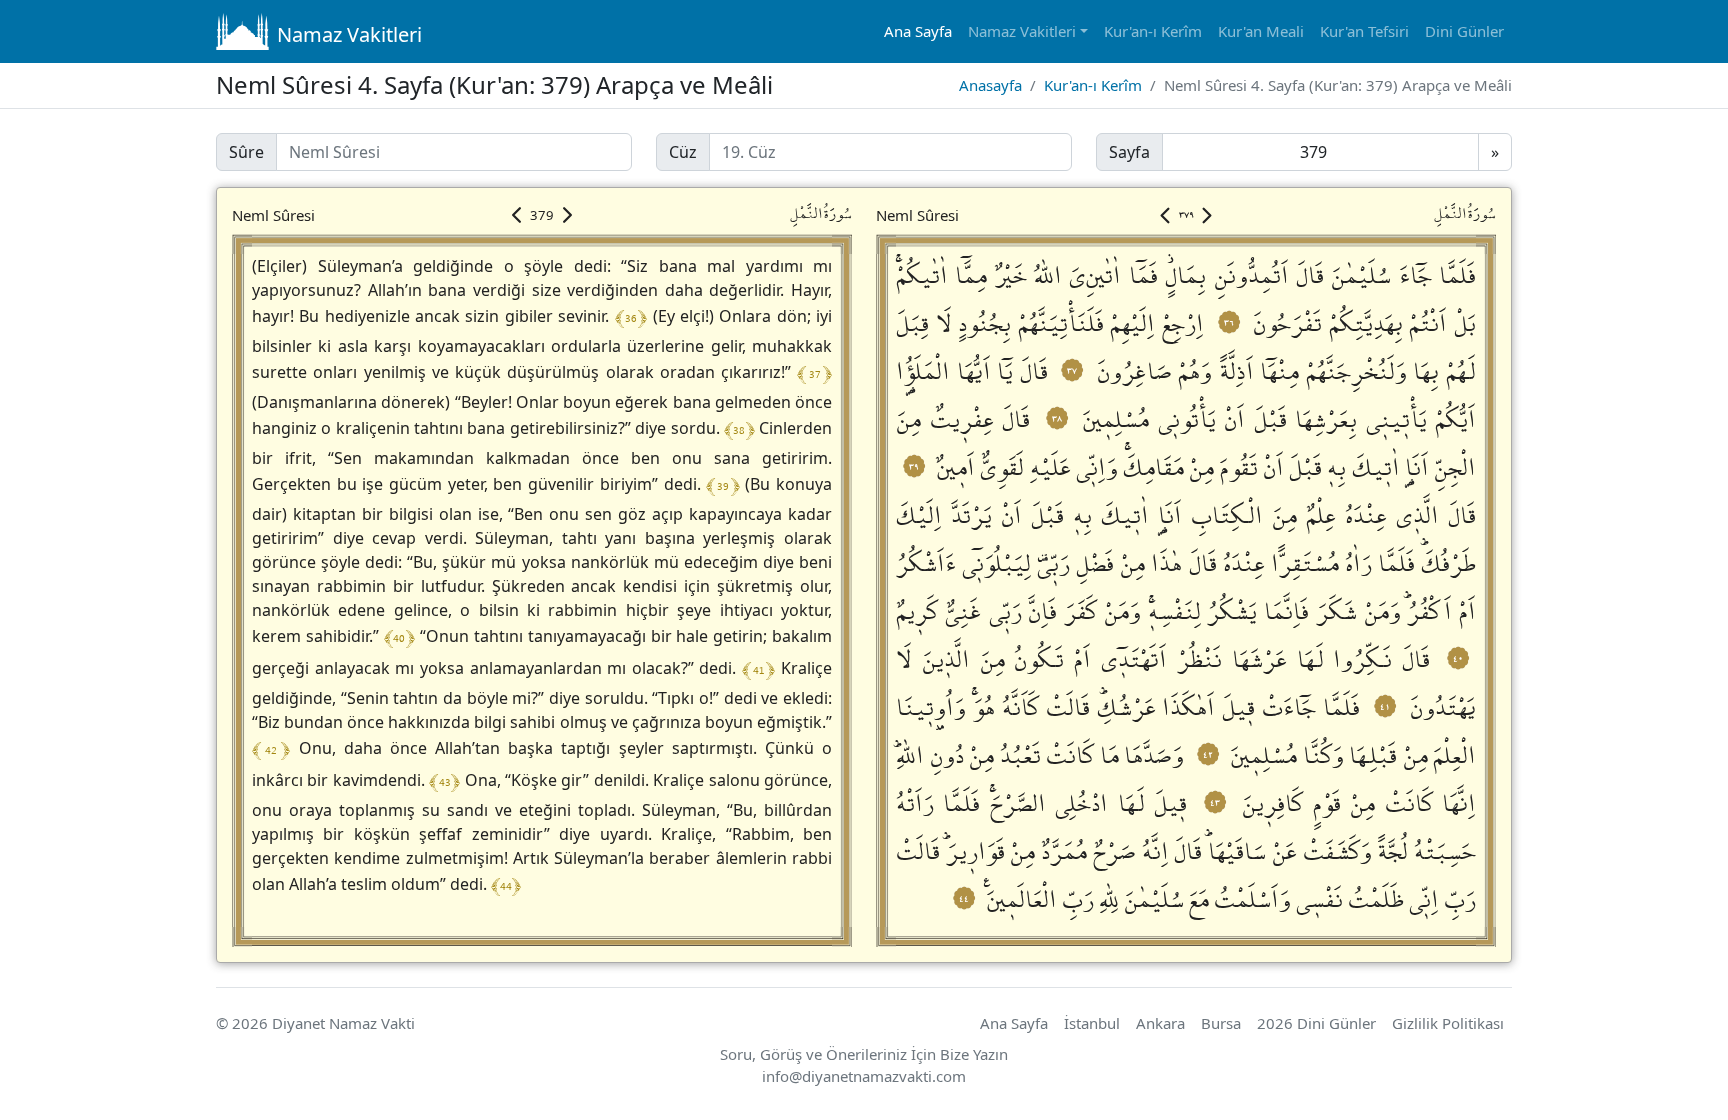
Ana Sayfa (918, 31)
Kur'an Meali (1261, 31)
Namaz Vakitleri (349, 34)
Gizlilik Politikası (1448, 1023)
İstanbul (1092, 1023)
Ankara (1160, 1023)
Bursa (1221, 1023)
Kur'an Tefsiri (1364, 31)
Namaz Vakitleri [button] (1022, 31)
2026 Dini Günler (1316, 1023)
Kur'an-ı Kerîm (1153, 31)
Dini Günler (1464, 31)
